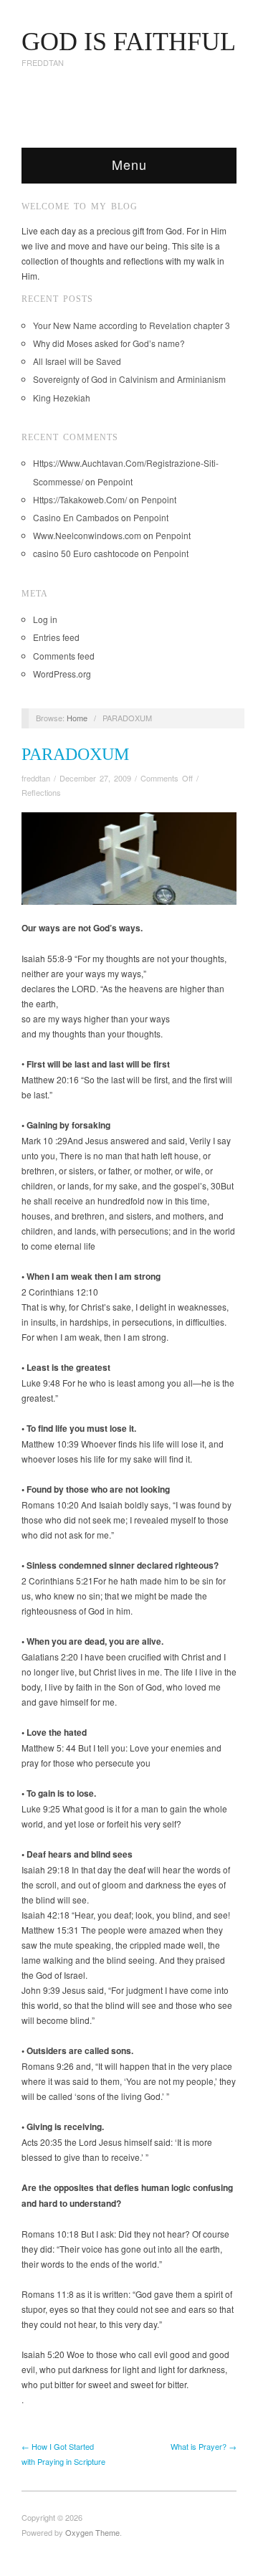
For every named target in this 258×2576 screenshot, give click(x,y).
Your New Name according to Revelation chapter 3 (132, 325)
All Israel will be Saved (77, 361)
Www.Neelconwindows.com (87, 535)
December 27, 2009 (95, 778)
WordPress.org (62, 674)
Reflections (41, 792)
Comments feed (64, 656)
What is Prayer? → (204, 2446)
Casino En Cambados (76, 517)
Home (77, 718)
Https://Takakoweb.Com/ (80, 499)
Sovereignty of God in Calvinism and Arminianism (129, 379)
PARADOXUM (75, 754)
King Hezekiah (62, 398)
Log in (45, 619)
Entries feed (56, 637)
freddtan (36, 778)
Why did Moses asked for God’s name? (109, 343)
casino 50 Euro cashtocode (86, 553)
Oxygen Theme (92, 2532)
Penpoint (115, 481)
